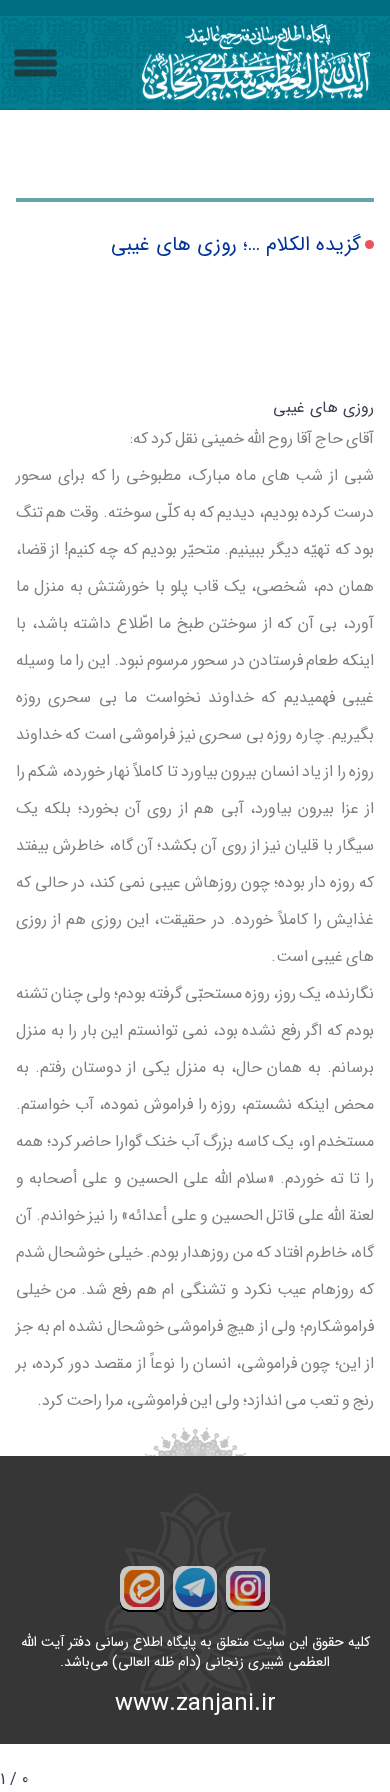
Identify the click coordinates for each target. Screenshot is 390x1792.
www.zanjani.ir (195, 1704)
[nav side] (35, 63)
